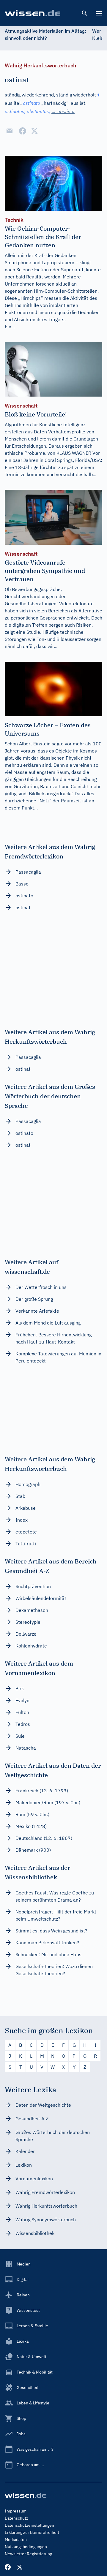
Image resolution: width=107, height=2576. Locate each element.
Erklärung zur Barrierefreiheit (32, 2532)
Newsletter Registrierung (28, 2554)
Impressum (16, 2511)
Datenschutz (16, 2518)
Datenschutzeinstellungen (29, 2525)
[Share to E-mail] (10, 131)
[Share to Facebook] (23, 131)
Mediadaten (16, 2539)
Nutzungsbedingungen (26, 2547)
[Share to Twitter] (34, 131)
